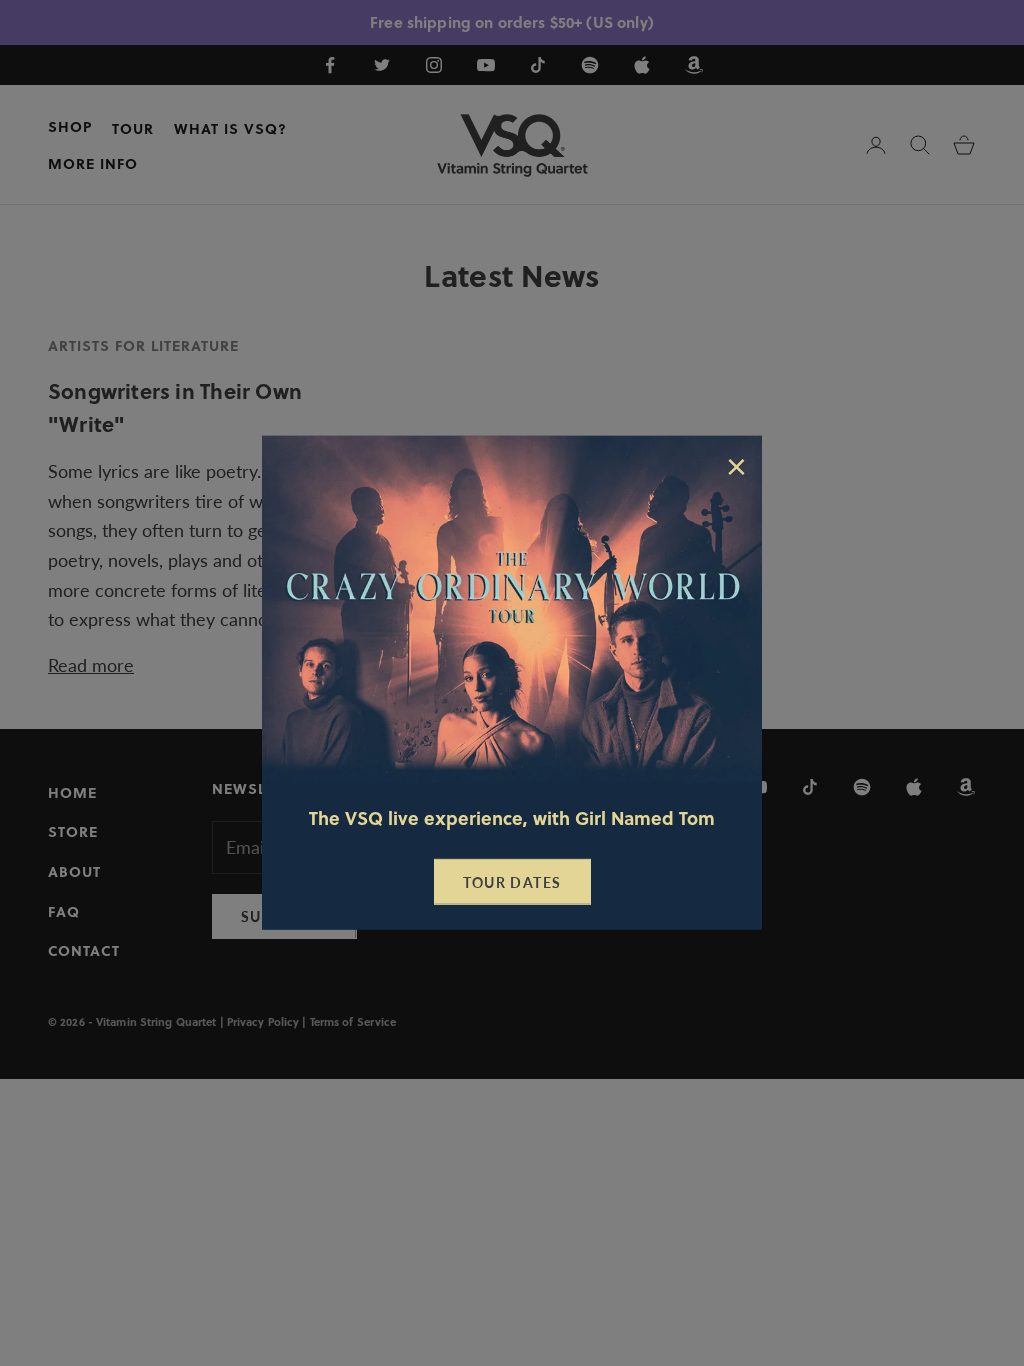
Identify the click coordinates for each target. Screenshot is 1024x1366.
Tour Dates (512, 882)
